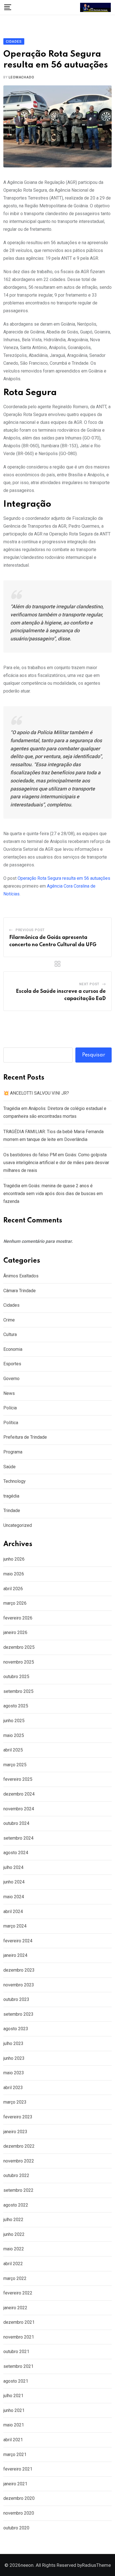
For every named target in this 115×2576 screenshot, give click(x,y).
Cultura (10, 1334)
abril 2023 (13, 2088)
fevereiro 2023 (18, 2117)
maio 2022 (14, 2249)
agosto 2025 (16, 1706)
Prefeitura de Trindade (25, 1437)
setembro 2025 (18, 1691)
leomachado (21, 77)
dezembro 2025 (19, 1647)
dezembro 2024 (19, 1794)
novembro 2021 (19, 2337)
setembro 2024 (18, 1838)
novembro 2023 (19, 1985)
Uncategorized (18, 1525)
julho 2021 (13, 2396)
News (9, 1393)
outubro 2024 (16, 1823)
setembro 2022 (18, 2190)
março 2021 (15, 2454)
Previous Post (30, 930)
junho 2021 (14, 2410)
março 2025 (15, 1765)
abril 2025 (13, 1750)
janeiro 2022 (15, 2308)
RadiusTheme (96, 2565)
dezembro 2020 (19, 2498)
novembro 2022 (19, 2161)
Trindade (12, 1511)
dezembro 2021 (19, 2322)
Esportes (12, 1364)
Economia (13, 1349)
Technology (15, 1481)
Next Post (89, 984)
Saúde (9, 1467)
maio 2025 (14, 1735)
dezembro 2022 (19, 2146)
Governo (11, 1379)
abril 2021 (13, 2440)
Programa (13, 1452)
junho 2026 (14, 1559)
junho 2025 (14, 1721)
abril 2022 (13, 2264)
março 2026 (15, 1603)
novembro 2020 (19, 2513)
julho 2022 (13, 2220)
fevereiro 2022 (18, 2293)
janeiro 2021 (15, 2484)
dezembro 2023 (19, 1970)
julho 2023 (13, 2043)
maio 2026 (14, 1574)
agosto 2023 (16, 2029)
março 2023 (15, 2102)
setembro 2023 (18, 2014)
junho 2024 (14, 1882)
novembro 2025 (19, 1662)
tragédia (11, 1496)
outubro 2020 (16, 2528)
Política (11, 1423)
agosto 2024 (16, 1853)
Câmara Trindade (20, 1291)
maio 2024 (14, 1897)
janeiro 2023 (15, 2132)
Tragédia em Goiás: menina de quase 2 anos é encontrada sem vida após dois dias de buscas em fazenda (53, 1194)
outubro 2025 (16, 1677)
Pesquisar (94, 1055)
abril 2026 (13, 1589)
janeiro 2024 (15, 1955)
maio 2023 (14, 2073)
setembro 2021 (18, 2366)
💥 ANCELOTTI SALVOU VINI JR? (36, 1093)
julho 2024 (13, 1867)
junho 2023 (14, 2058)
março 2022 (15, 2278)
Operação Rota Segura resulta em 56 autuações (64, 878)
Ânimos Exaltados (21, 1276)
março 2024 (15, 1926)
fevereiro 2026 (18, 1618)
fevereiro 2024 (18, 1941)
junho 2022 (14, 2234)
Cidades (11, 1305)
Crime (9, 1320)
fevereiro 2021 (18, 2469)
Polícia (10, 1408)
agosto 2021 (16, 2381)
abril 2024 (13, 1911)
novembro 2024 (19, 1809)
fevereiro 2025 (18, 1779)
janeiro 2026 (15, 1632)
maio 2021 (14, 2425)
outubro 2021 (16, 2352)
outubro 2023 (16, 1999)
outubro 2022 (16, 2175)
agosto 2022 (16, 2205)
